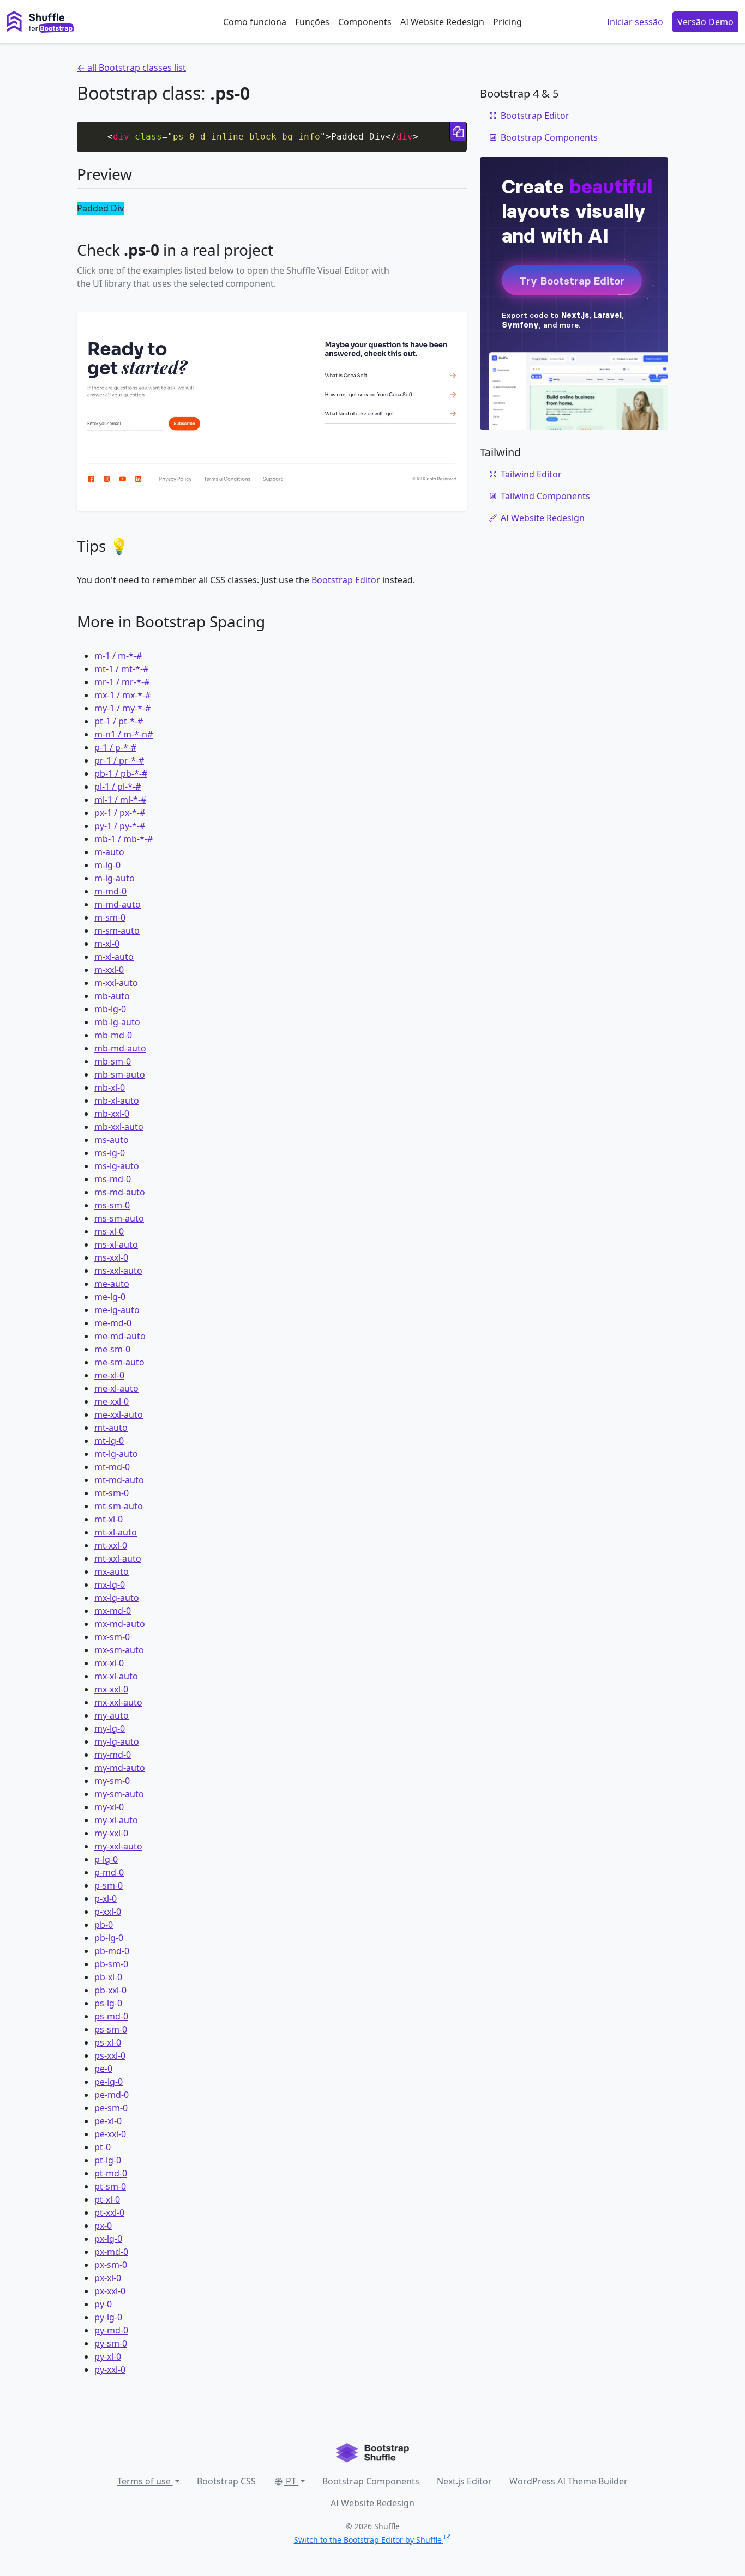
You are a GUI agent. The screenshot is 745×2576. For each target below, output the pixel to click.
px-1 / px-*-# (120, 813)
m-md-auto (118, 904)
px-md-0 (111, 2252)
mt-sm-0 (112, 1493)
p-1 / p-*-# (115, 747)
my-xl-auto (116, 1820)
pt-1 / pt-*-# (119, 721)
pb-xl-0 (108, 1977)
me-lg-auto (117, 1310)
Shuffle (387, 2526)
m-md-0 (110, 891)
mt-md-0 (112, 1467)
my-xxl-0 (111, 1833)
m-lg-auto (115, 878)
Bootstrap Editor (346, 580)
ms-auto (112, 1140)
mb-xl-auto (117, 1100)
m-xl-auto (114, 957)
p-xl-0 (106, 1898)
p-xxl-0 (108, 1912)
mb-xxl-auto (119, 1127)
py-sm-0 (111, 2343)
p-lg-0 (106, 1859)
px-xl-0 (108, 2278)
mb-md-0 (113, 1035)
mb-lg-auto (117, 1022)
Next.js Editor (464, 2481)
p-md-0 (109, 1872)
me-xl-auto (116, 1388)
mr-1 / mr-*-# (122, 682)
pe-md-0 (112, 2095)
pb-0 (104, 1925)
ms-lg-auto (117, 1166)
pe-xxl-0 (110, 2134)
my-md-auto (120, 1768)
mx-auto (112, 1571)
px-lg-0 (108, 2239)
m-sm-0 (110, 917)
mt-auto (111, 1428)
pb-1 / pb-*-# (121, 773)
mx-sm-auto (119, 1650)
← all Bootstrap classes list (131, 68)
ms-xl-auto (116, 1244)
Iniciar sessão (635, 22)
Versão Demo (705, 22)
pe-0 (103, 2069)
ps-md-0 (111, 2016)
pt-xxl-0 (109, 2212)
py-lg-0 (108, 2317)
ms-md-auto (120, 1192)
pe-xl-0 (108, 2121)
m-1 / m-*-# (118, 656)
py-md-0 (111, 2330)
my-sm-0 (112, 1781)
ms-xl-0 (109, 1231)
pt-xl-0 (107, 2199)
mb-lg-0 (110, 1009)
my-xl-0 (109, 1807)
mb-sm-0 (113, 1061)
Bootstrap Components (549, 137)
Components (365, 22)
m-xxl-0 (109, 970)
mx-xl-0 (109, 1663)
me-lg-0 (110, 1297)
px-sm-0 (111, 2265)
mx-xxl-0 (111, 1689)
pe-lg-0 (109, 2082)
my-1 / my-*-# (122, 708)
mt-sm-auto (119, 1506)
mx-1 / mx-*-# (122, 695)
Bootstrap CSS (226, 2481)
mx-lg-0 (110, 1585)
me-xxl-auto (119, 1414)
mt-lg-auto (116, 1454)
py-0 (103, 2304)
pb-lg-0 (109, 1938)
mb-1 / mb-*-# (124, 839)
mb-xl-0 (110, 1087)
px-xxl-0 (110, 2291)
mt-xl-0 (109, 1519)
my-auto (112, 1715)
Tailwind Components (545, 496)
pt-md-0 (111, 2173)
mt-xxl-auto (118, 1558)
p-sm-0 (109, 1885)
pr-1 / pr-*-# (119, 760)
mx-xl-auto (116, 1676)
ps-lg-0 (108, 2003)
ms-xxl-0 (111, 1257)
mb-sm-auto (120, 1074)
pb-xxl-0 (110, 1990)
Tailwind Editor (531, 474)
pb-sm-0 (111, 1964)
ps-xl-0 (108, 2042)
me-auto (112, 1284)
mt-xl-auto (116, 1532)
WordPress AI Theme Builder (569, 2481)
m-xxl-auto (116, 983)
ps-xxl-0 (110, 2055)
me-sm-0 (112, 1349)
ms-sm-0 (112, 1205)
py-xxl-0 (110, 2369)
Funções (312, 22)
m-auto (109, 852)
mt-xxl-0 (111, 1545)
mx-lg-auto (117, 1598)
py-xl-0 (108, 2356)
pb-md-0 (112, 1951)
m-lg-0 (107, 865)
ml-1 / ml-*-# (120, 800)
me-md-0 (113, 1323)
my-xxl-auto (118, 1846)
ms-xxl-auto (118, 1271)
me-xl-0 (109, 1375)
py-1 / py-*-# (120, 826)
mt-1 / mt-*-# (121, 669)
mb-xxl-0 (112, 1114)
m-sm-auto (117, 930)
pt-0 (103, 2147)
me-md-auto (120, 1336)
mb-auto (112, 996)
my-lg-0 (110, 1728)
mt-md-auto (119, 1480)
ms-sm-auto (119, 1218)
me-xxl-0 (112, 1401)
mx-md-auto (120, 1624)
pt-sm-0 (110, 2186)
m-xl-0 (107, 944)
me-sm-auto (119, 1362)
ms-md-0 (113, 1179)
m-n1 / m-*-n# (124, 734)
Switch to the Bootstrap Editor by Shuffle (368, 2540)
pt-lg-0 (108, 2160)
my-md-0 (113, 1755)
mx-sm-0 (112, 1637)
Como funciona (255, 22)
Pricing (507, 22)
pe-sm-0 (111, 2108)
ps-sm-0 (111, 2029)
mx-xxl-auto (118, 1702)
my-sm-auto (119, 1794)
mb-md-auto (120, 1048)
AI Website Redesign (442, 22)
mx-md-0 (113, 1611)
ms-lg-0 (110, 1153)
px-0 (103, 2226)
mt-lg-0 (109, 1441)
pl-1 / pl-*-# (118, 787)
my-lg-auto (117, 1741)
